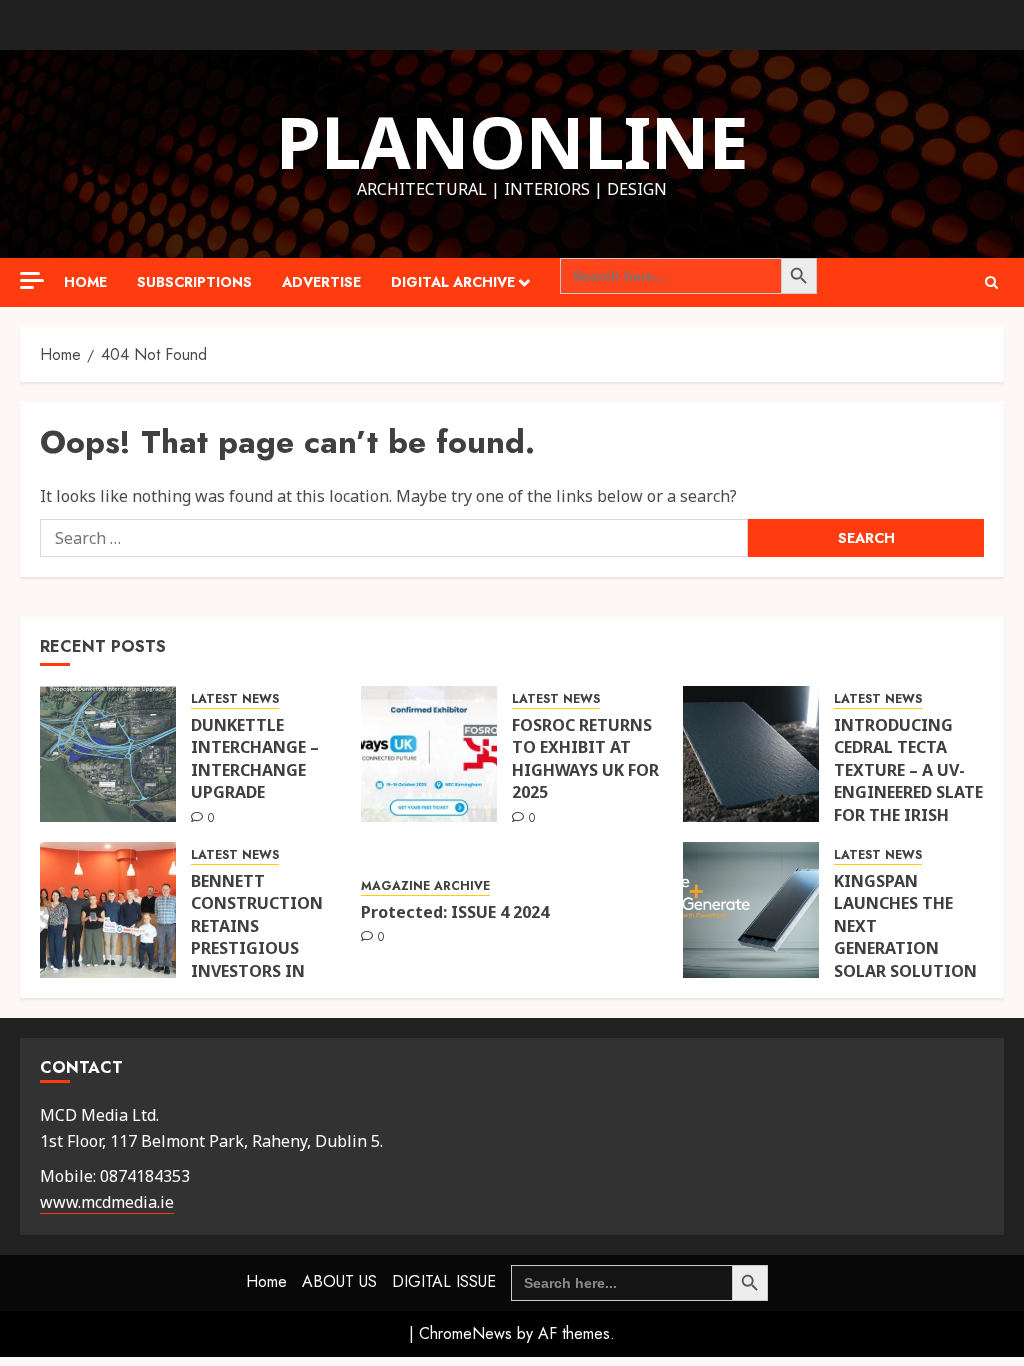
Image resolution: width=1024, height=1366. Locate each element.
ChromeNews (465, 1333)
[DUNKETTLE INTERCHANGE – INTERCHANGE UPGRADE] (108, 754)
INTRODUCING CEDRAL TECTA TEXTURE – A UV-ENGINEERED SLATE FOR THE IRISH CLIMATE (908, 781)
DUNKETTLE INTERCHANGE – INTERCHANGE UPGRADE (255, 758)
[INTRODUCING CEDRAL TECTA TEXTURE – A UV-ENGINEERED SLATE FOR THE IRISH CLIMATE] (751, 754)
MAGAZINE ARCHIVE (425, 886)
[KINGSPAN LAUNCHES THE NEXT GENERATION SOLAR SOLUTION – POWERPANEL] (751, 910)
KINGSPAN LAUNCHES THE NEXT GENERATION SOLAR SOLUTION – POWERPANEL (905, 937)
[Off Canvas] (32, 280)
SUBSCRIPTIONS (194, 282)
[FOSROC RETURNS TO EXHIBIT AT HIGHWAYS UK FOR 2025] (429, 754)
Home (85, 282)
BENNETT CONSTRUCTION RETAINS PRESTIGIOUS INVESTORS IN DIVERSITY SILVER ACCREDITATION (261, 948)
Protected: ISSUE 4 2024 (455, 912)
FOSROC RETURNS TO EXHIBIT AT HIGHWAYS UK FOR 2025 (585, 758)
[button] (991, 282)
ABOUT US (339, 1281)
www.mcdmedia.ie (107, 1202)
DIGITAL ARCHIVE (453, 282)
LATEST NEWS (235, 699)
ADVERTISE (321, 282)
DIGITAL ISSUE (444, 1281)
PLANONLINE (512, 141)
